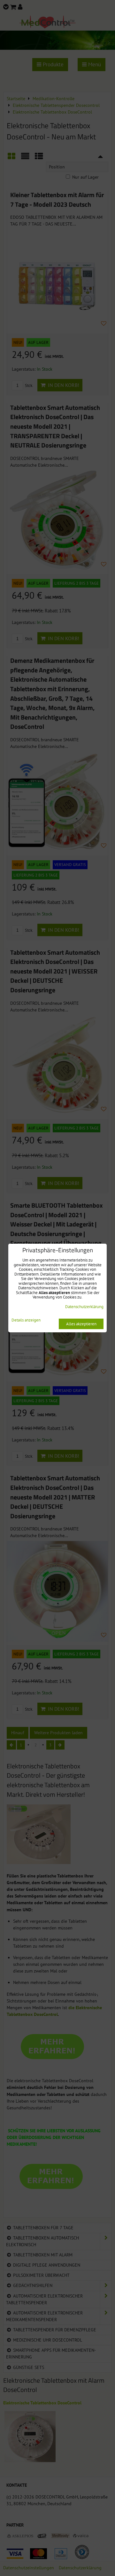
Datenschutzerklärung (84, 1307)
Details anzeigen (26, 1320)
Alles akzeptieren (81, 1324)
